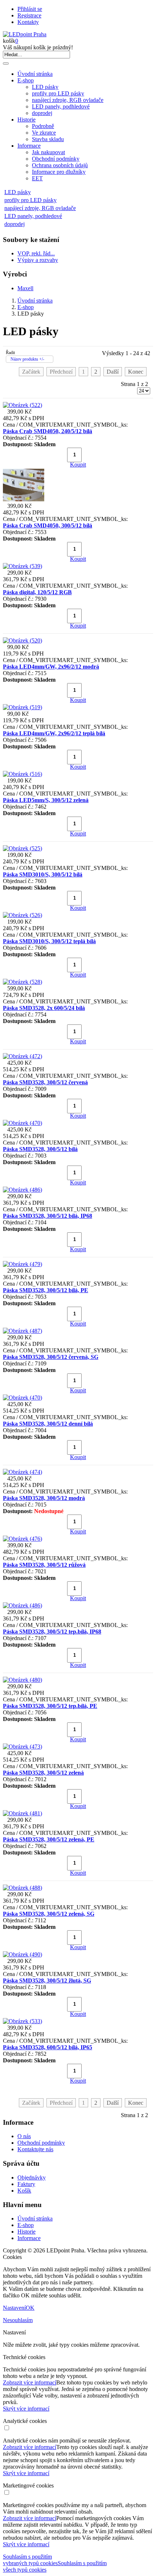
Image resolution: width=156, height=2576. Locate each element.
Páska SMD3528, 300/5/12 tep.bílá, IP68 (52, 1632)
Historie (26, 120)
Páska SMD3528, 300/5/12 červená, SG (51, 1357)
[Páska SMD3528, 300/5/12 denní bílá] (22, 1398)
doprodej (42, 113)
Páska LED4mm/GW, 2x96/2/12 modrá (51, 667)
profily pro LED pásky (58, 93)
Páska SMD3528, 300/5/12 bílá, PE (46, 1290)
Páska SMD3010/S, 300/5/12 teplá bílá (49, 941)
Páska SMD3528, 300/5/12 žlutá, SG (47, 1981)
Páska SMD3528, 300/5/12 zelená (43, 1773)
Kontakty (28, 22)
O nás (24, 2136)
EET (37, 178)
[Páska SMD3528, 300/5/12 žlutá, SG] (22, 1954)
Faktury (26, 2184)
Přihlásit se (30, 9)
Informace (29, 146)
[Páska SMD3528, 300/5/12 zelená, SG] (22, 1888)
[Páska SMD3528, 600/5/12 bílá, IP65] (22, 2021)
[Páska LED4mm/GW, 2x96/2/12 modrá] (22, 640)
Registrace (29, 15)
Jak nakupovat (48, 152)
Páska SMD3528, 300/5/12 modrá (44, 1498)
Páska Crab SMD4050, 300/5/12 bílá (48, 525)
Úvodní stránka (35, 74)
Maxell (25, 288)
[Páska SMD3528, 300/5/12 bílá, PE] (22, 1264)
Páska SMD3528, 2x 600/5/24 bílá (44, 1008)
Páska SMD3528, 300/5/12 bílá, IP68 (48, 1216)
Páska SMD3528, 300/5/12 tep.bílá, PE (50, 1706)
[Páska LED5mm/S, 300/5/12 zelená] (22, 774)
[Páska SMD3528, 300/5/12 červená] (22, 1056)
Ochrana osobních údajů (60, 165)
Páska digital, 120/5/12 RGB (37, 592)
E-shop (26, 80)
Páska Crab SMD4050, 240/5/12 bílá (48, 431)
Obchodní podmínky (56, 159)
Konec (136, 372)
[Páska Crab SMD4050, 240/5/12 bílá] (22, 405)
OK (30, 2308)
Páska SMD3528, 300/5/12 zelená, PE (49, 1839)
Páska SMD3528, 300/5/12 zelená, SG (49, 1914)
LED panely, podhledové (61, 106)
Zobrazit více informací (30, 2382)
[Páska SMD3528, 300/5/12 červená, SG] (22, 1331)
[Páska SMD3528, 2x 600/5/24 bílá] (22, 982)
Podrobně (43, 126)
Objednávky (32, 2178)
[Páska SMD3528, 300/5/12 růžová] (22, 1539)
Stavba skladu (48, 139)
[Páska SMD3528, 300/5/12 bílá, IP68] (22, 1190)
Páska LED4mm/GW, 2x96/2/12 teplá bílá (54, 733)
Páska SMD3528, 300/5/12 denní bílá (48, 1424)
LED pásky (45, 87)
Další (113, 372)
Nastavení (14, 2308)
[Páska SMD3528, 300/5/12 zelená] (22, 1747)
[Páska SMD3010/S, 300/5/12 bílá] (22, 848)
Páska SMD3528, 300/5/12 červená (45, 1082)
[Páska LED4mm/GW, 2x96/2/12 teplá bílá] (22, 707)
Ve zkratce (44, 133)
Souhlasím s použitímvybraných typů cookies (30, 2560)
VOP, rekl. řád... (36, 253)
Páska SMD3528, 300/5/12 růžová (44, 1565)
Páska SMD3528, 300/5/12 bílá (40, 1149)
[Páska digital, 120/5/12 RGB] (22, 566)
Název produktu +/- (27, 359)
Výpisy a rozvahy (38, 260)
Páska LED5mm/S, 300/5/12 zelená (46, 800)
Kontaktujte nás (35, 2149)
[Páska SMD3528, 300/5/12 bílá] (22, 1123)
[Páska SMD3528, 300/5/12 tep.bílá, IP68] (22, 1605)
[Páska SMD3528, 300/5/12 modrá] (22, 1472)
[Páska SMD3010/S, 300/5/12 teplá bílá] (22, 915)
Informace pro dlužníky (59, 172)
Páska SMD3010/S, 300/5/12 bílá (43, 874)
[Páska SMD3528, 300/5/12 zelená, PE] (22, 1813)
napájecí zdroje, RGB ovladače (68, 100)
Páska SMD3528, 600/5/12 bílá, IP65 (48, 2047)
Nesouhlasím (18, 2320)
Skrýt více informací (26, 2409)
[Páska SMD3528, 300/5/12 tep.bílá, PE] (22, 1680)
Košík (24, 2191)
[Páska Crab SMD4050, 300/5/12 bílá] (24, 499)
